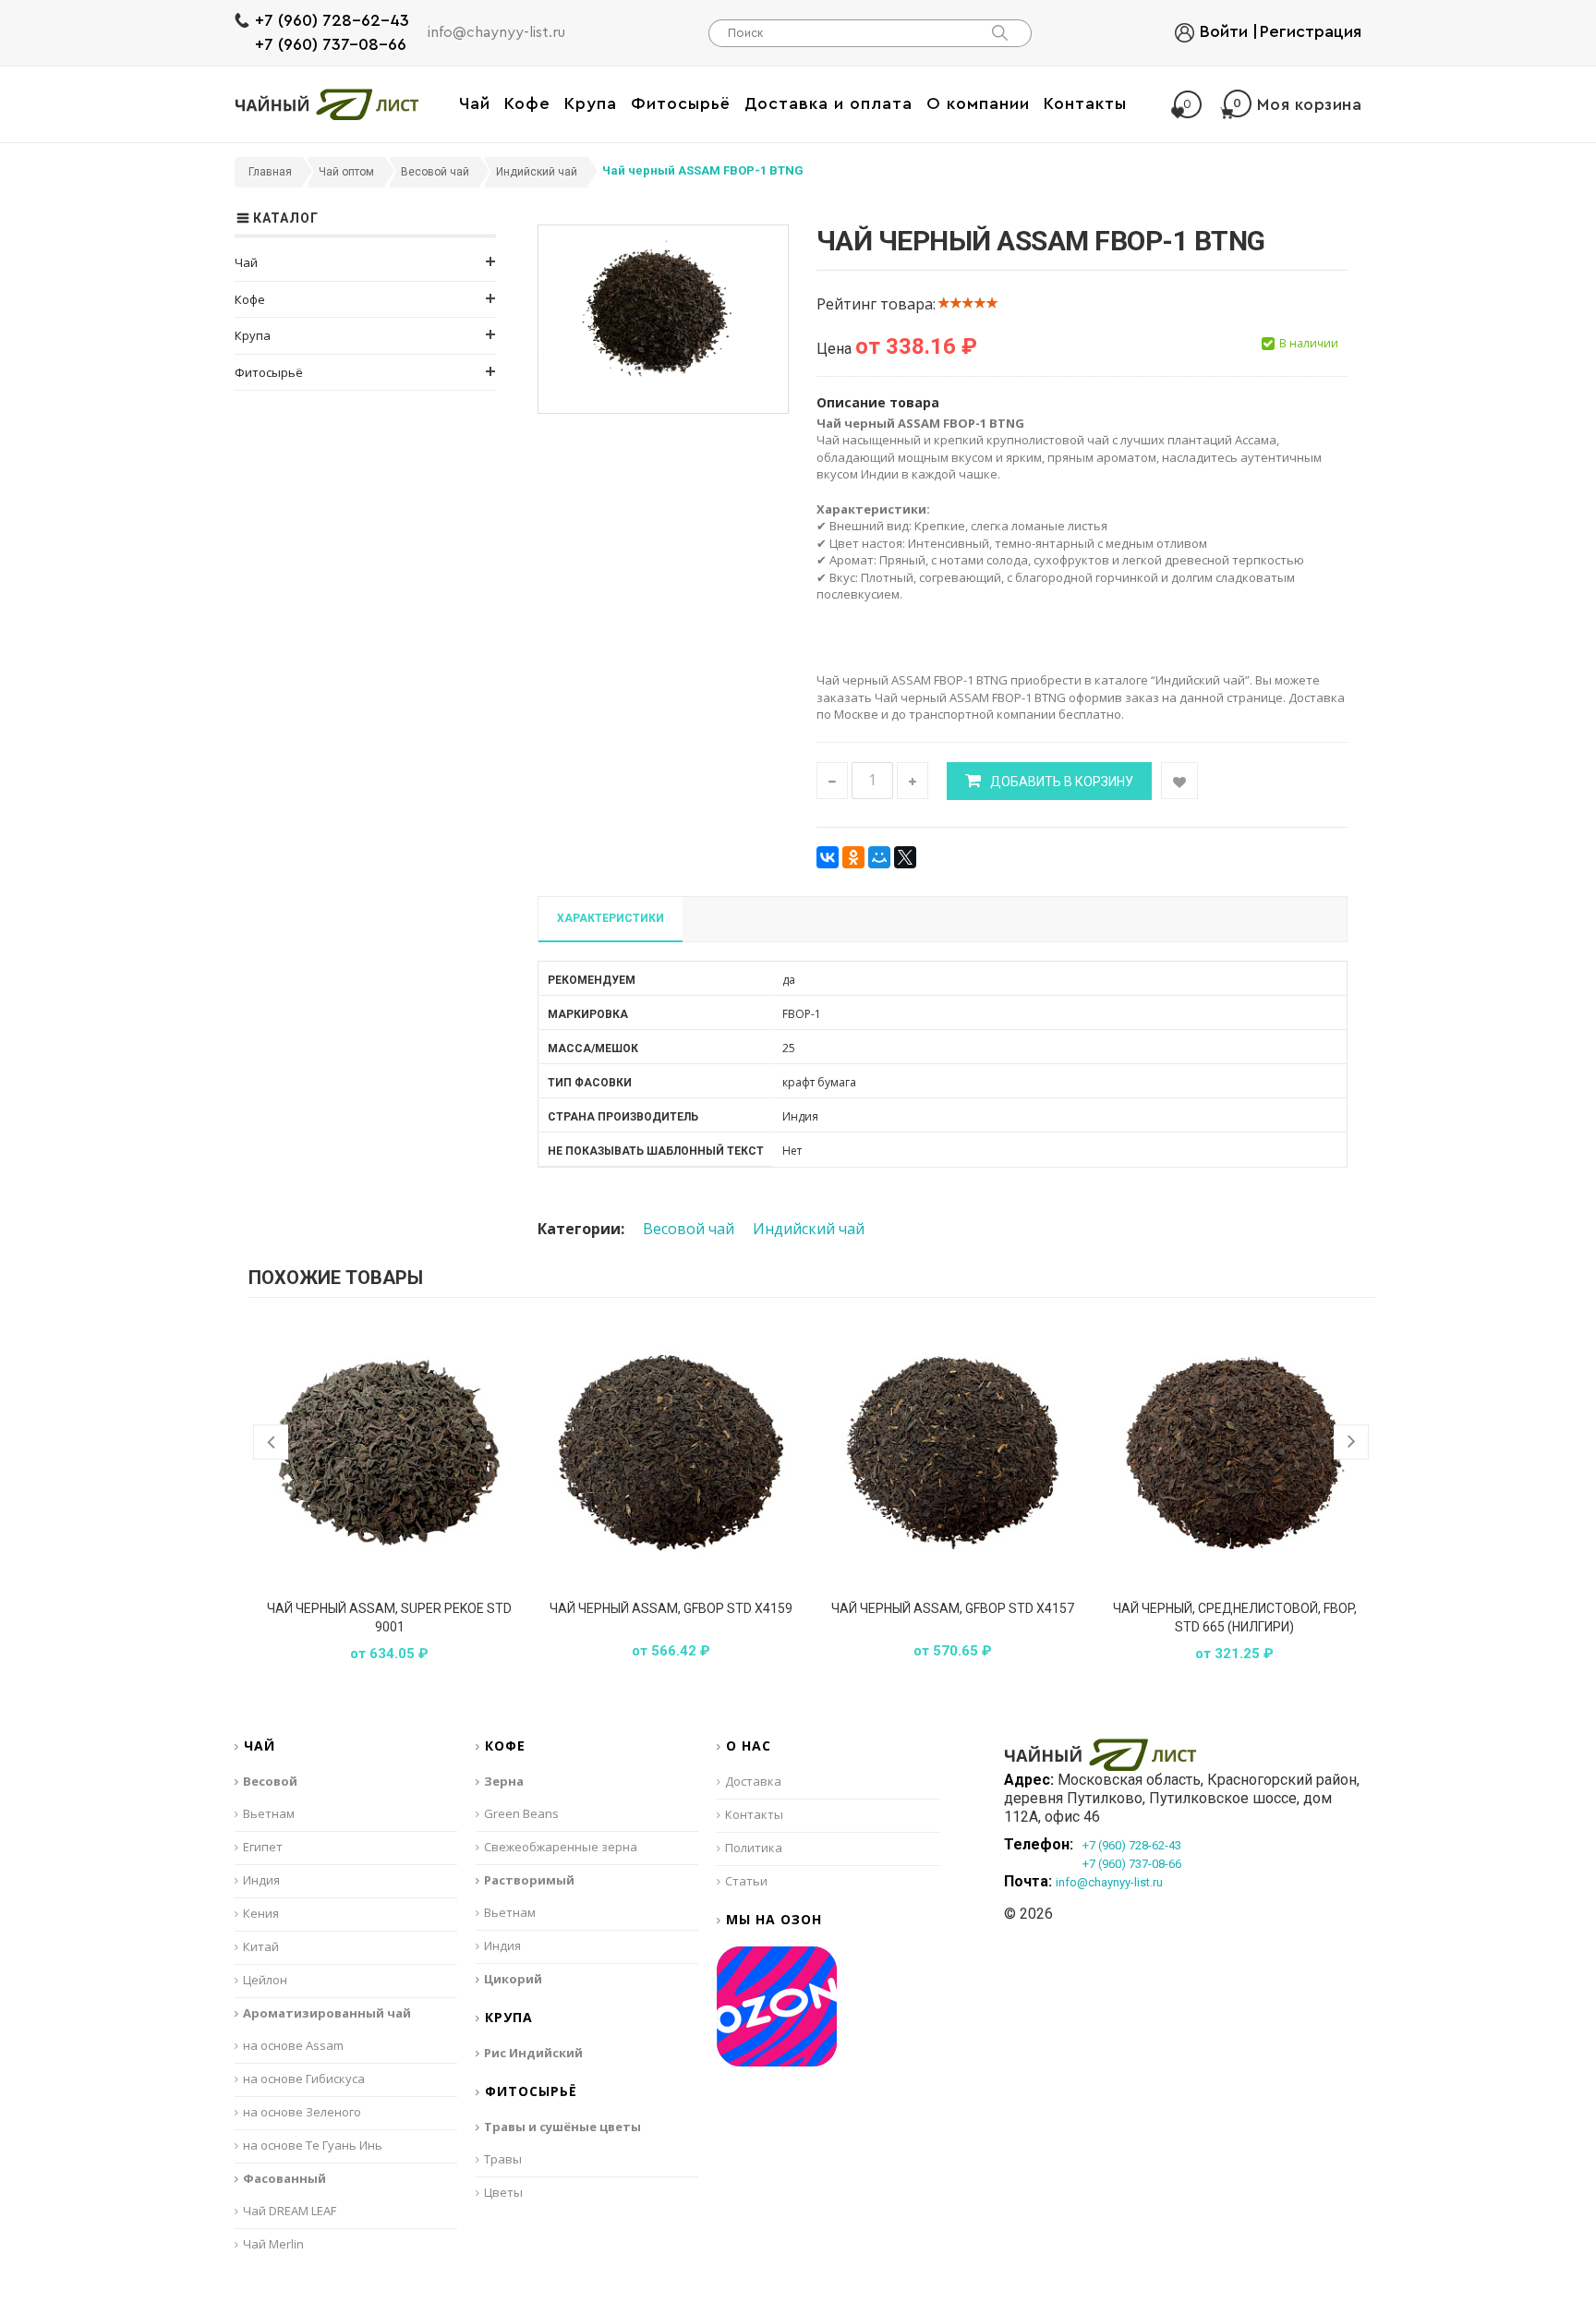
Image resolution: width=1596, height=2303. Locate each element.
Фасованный (284, 2178)
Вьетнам (269, 1813)
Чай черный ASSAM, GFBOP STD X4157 (953, 1608)
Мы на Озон (774, 1920)
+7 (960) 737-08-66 (331, 44)
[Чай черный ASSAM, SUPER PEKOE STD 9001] (389, 1453)
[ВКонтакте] (828, 857)
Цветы (503, 2192)
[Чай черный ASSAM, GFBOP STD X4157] (953, 1453)
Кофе (250, 299)
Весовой (270, 1781)
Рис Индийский (533, 2053)
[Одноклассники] (853, 857)
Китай (261, 1946)
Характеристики (611, 918)
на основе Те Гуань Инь (313, 2145)
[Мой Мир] (879, 857)
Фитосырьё (269, 372)
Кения (261, 1913)
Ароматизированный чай (327, 2013)
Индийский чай (809, 1229)
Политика (754, 1848)
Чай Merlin (273, 2244)
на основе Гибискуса (304, 2079)
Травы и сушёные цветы (562, 2127)
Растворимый (529, 1880)
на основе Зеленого (302, 2112)
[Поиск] (999, 33)
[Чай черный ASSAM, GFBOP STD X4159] (671, 1453)
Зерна (504, 1781)
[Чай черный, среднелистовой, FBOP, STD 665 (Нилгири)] (1234, 1453)
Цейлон (265, 1980)
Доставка (753, 1781)
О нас (749, 1746)
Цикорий (513, 1979)
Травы (503, 2159)
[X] (905, 857)
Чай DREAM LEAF (290, 2211)
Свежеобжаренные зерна (561, 1847)
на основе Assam (293, 2045)
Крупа (253, 335)
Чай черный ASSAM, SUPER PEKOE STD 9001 (389, 1618)
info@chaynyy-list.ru (496, 32)
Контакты (754, 1814)
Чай (246, 262)
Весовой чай (689, 1229)
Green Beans (521, 1813)
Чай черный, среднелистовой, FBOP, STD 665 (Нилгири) (1235, 1618)
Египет (263, 1847)
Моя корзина (1297, 104)
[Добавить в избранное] (1179, 781)
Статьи (746, 1881)
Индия (261, 1880)
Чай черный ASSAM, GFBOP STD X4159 (671, 1608)
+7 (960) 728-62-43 (332, 20)
